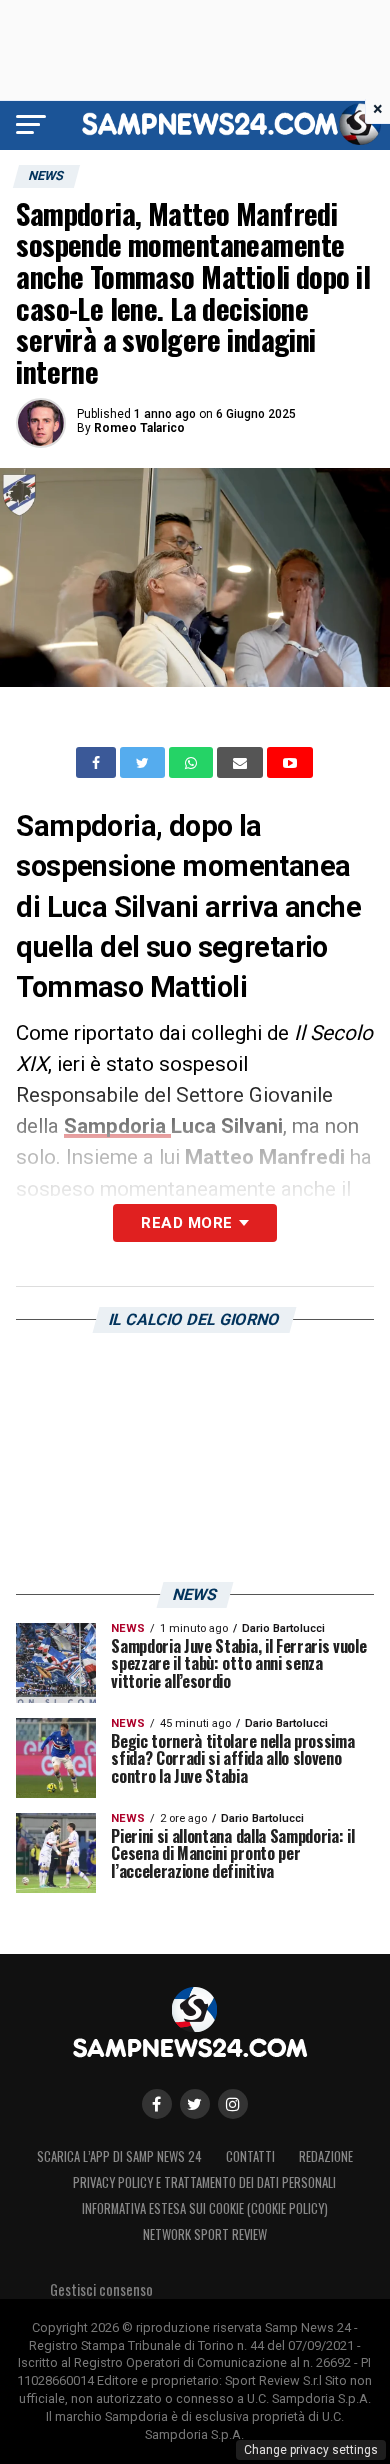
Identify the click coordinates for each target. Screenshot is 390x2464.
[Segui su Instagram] (233, 2104)
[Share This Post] (193, 763)
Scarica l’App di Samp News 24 (119, 2156)
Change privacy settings (311, 2450)
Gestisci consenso (101, 2289)
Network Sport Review (205, 2234)
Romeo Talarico (139, 428)
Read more (186, 1223)
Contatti (250, 2156)
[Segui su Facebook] (157, 2104)
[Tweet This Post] (144, 763)
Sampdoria (117, 1126)
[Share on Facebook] (98, 763)
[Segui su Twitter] (195, 2104)
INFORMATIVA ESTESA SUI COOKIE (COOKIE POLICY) (205, 2208)
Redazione (326, 2156)
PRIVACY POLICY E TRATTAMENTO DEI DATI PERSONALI (204, 2182)
